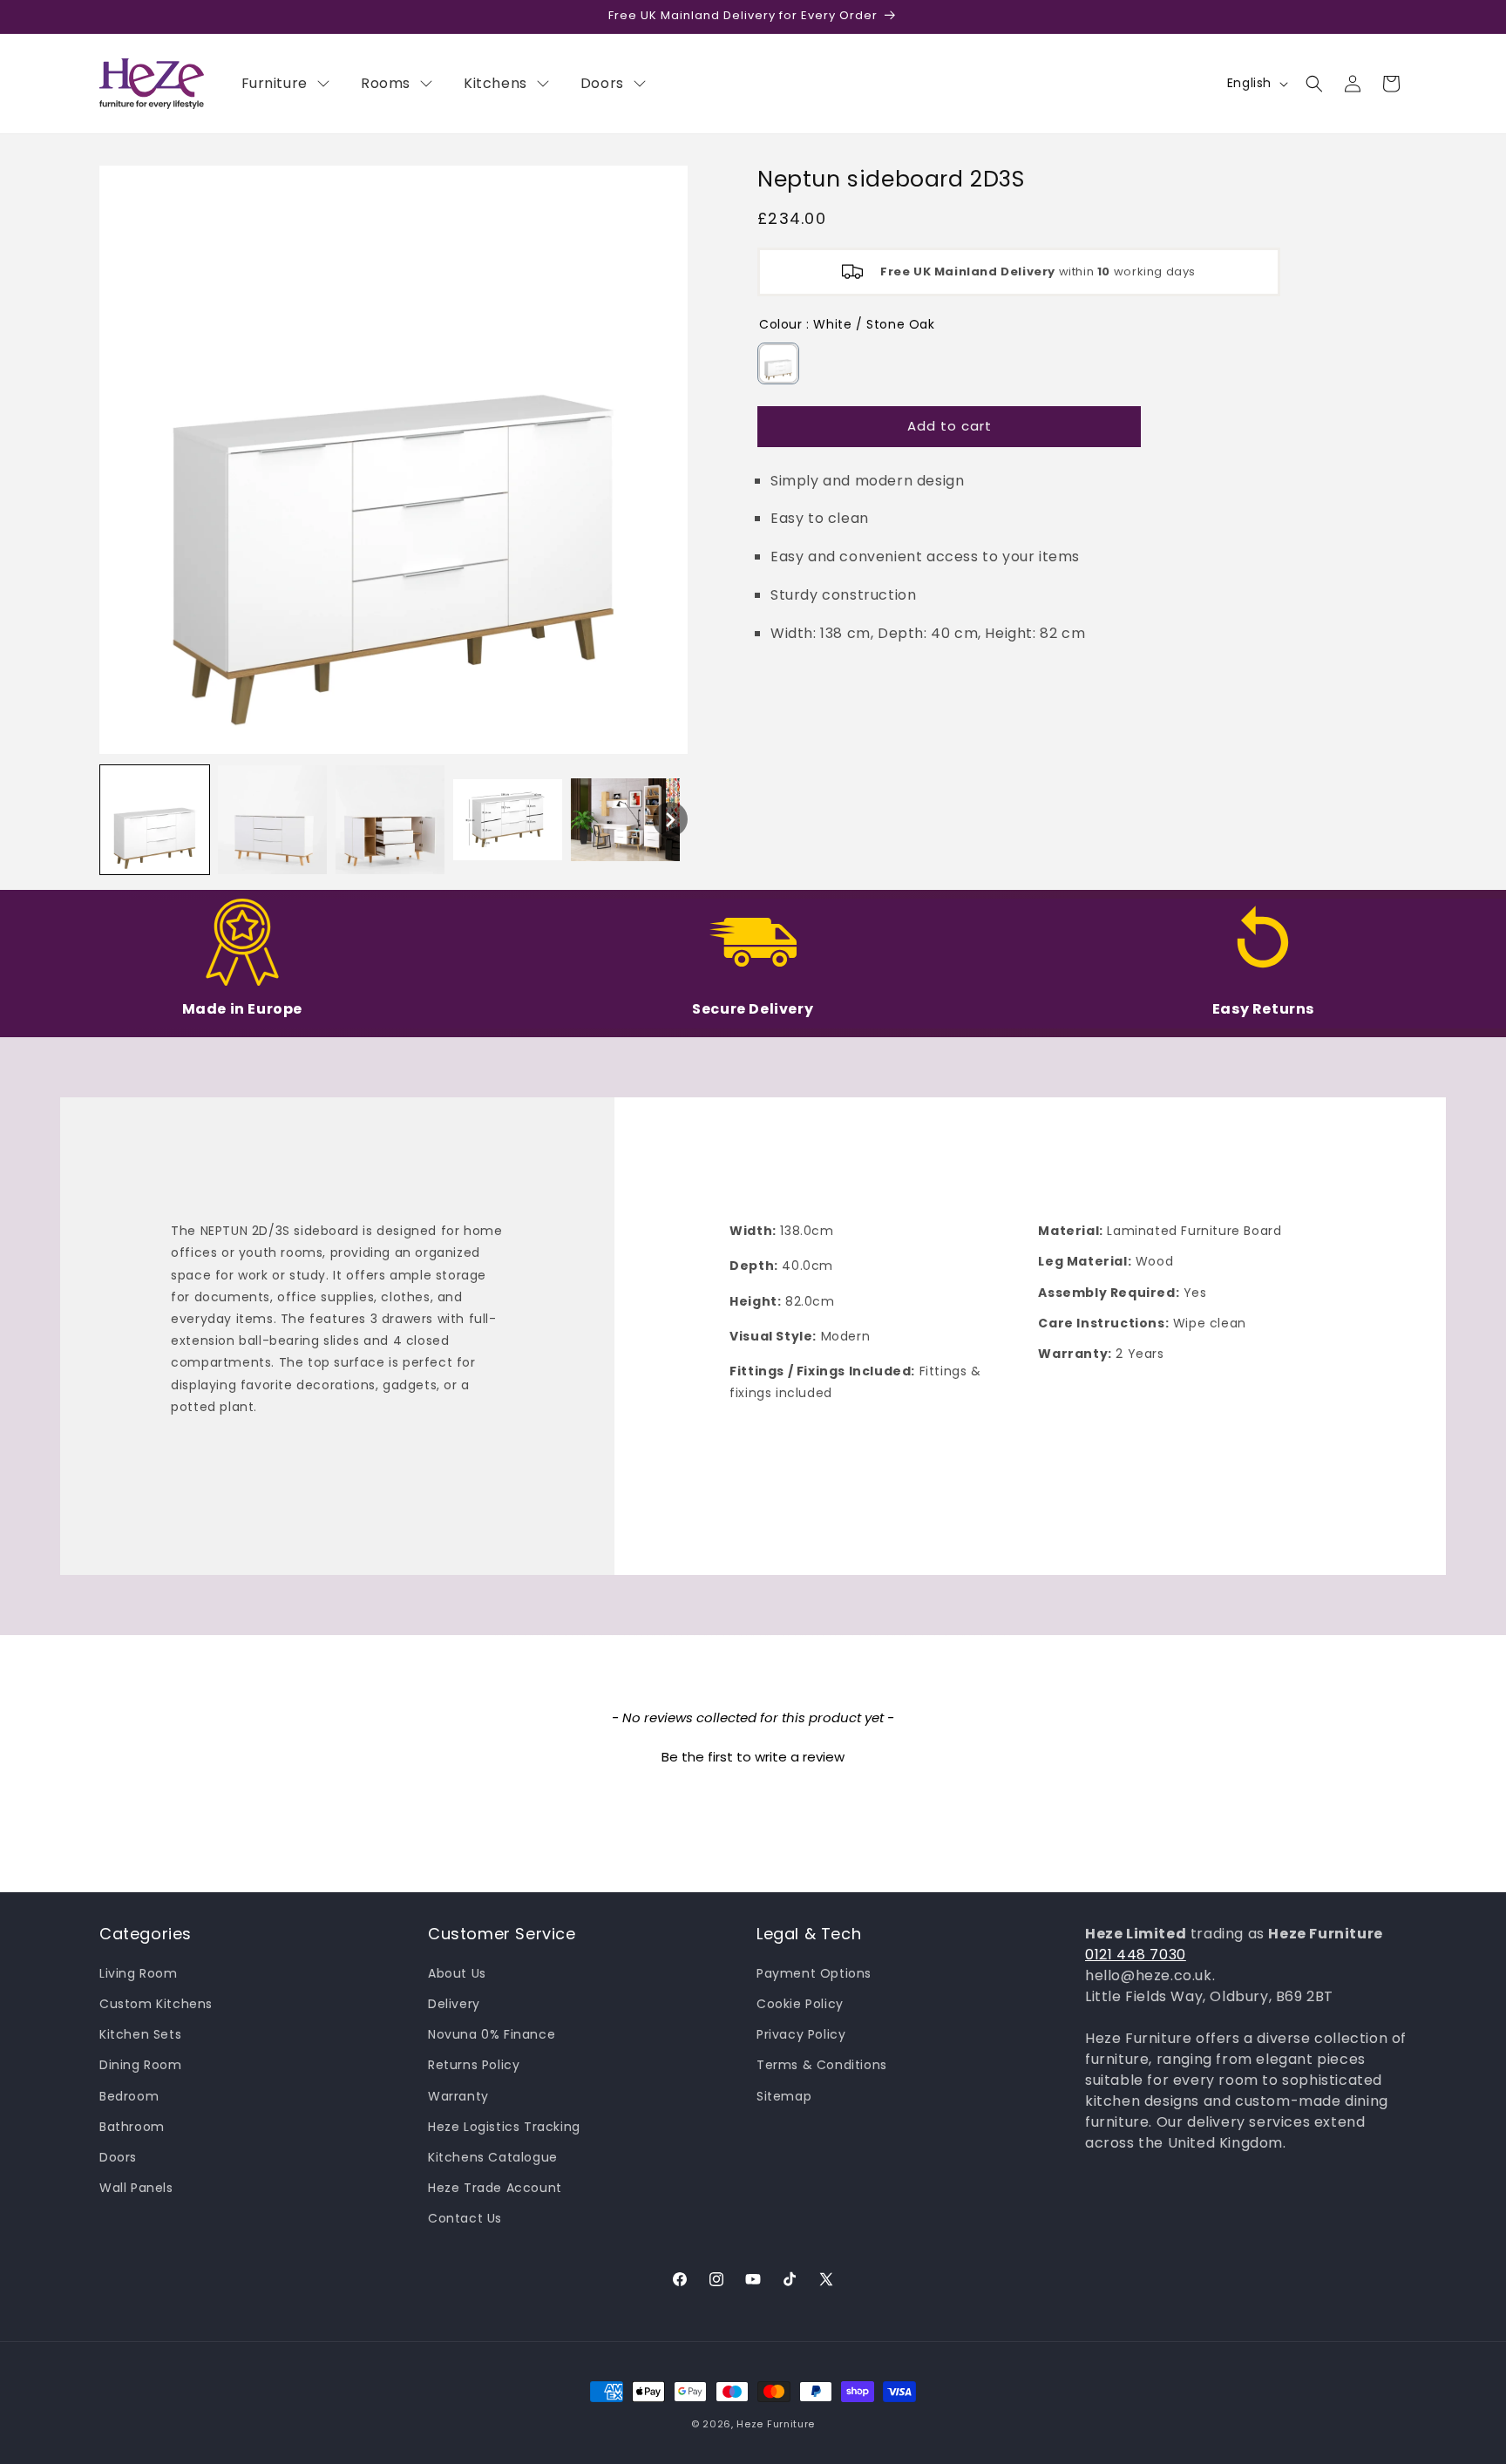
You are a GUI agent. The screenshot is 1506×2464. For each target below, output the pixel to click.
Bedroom (129, 2096)
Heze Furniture (776, 2424)
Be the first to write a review (753, 1757)
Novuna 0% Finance (492, 2034)
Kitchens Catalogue (493, 2157)
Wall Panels (136, 2188)
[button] (1314, 84)
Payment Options (814, 1973)
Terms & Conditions (822, 2065)
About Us (457, 1973)
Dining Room (141, 2065)
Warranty (458, 2096)
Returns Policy (474, 2065)
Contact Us (465, 2218)
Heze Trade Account (495, 2188)
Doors (118, 2157)
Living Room (139, 1973)
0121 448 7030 (1136, 1955)
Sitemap (784, 2096)
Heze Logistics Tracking (504, 2127)
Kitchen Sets (140, 2034)
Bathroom (132, 2127)
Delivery (454, 2004)
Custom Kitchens (156, 2004)
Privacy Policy (801, 2034)
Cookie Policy (800, 2004)
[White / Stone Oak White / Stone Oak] (778, 363)
